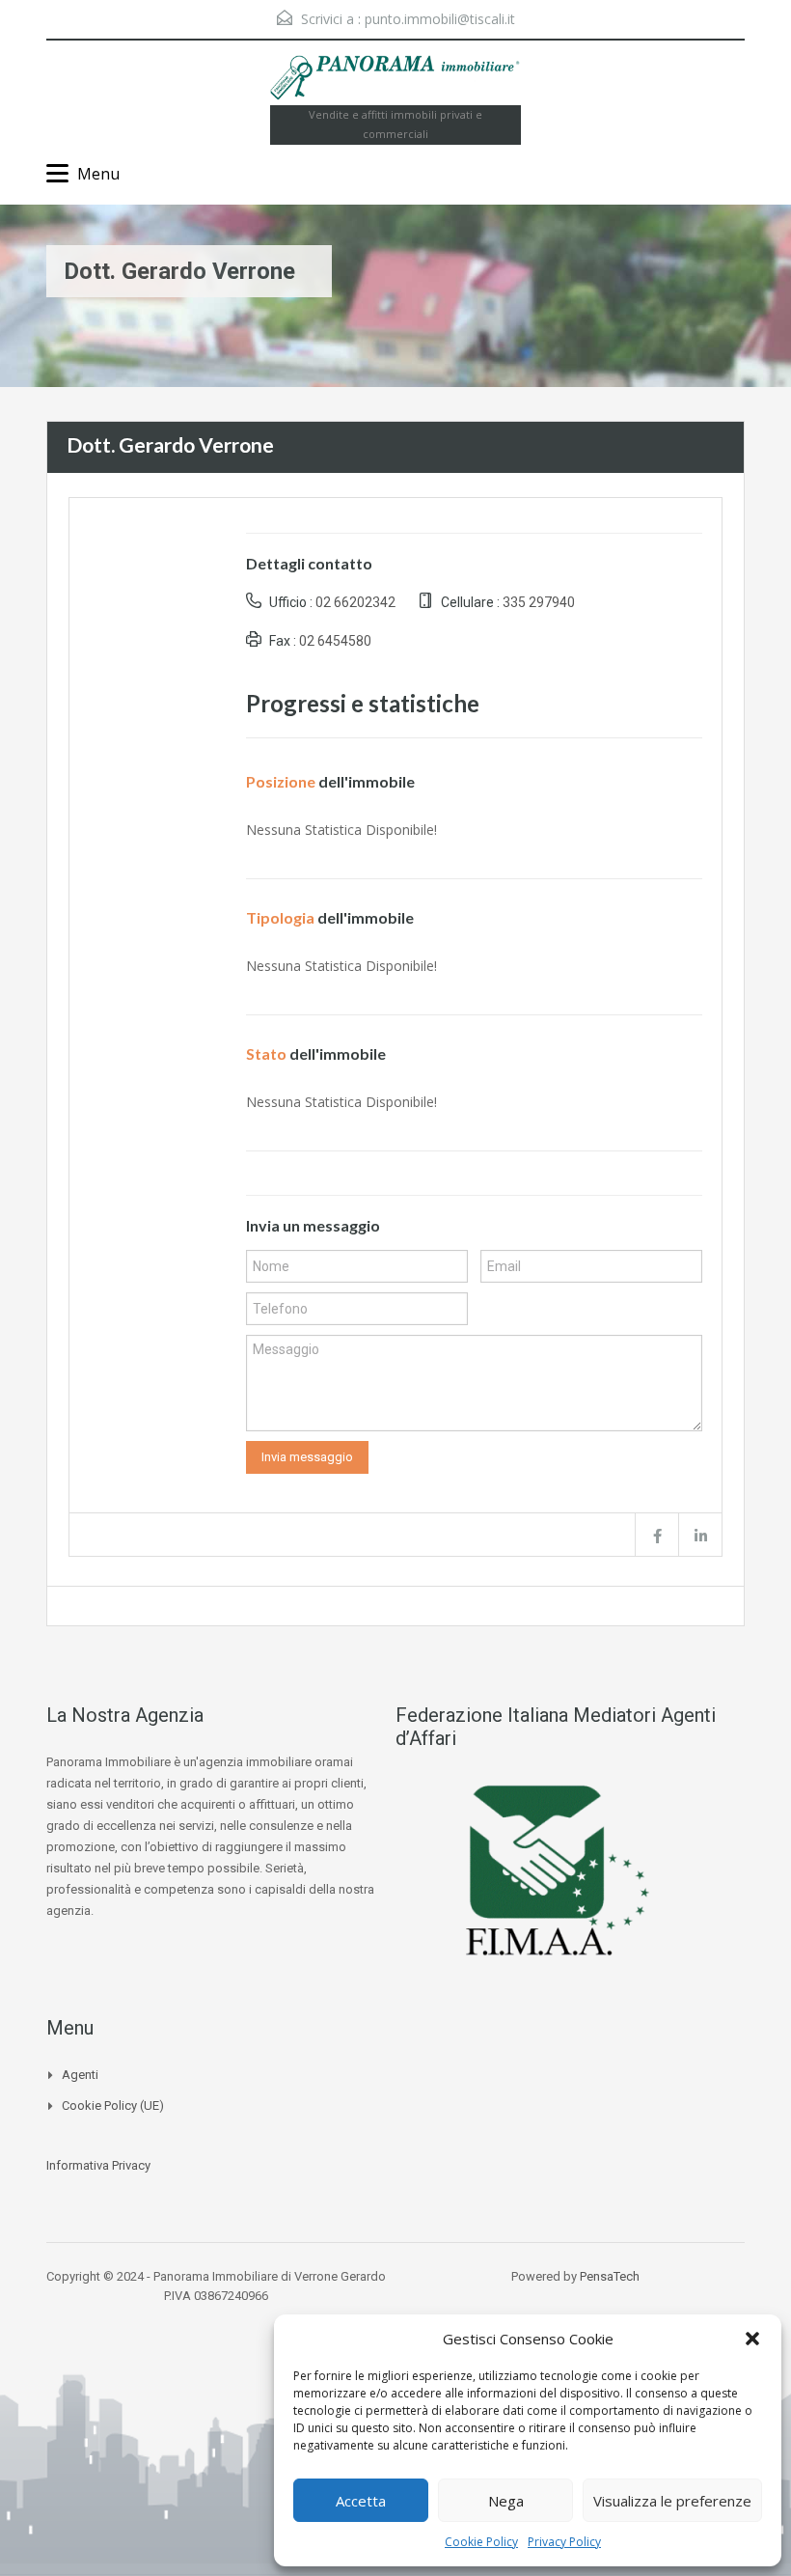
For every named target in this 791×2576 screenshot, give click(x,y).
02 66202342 (355, 602)
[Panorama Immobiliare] (395, 80)
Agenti (80, 2075)
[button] (752, 2339)
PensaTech (610, 2276)
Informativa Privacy (98, 2165)
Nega (506, 2501)
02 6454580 (335, 641)
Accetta (361, 2501)
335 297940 (539, 602)
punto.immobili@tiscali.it (440, 19)
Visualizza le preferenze (672, 2501)
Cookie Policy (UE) (113, 2105)
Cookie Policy (481, 2542)
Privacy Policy (564, 2542)
